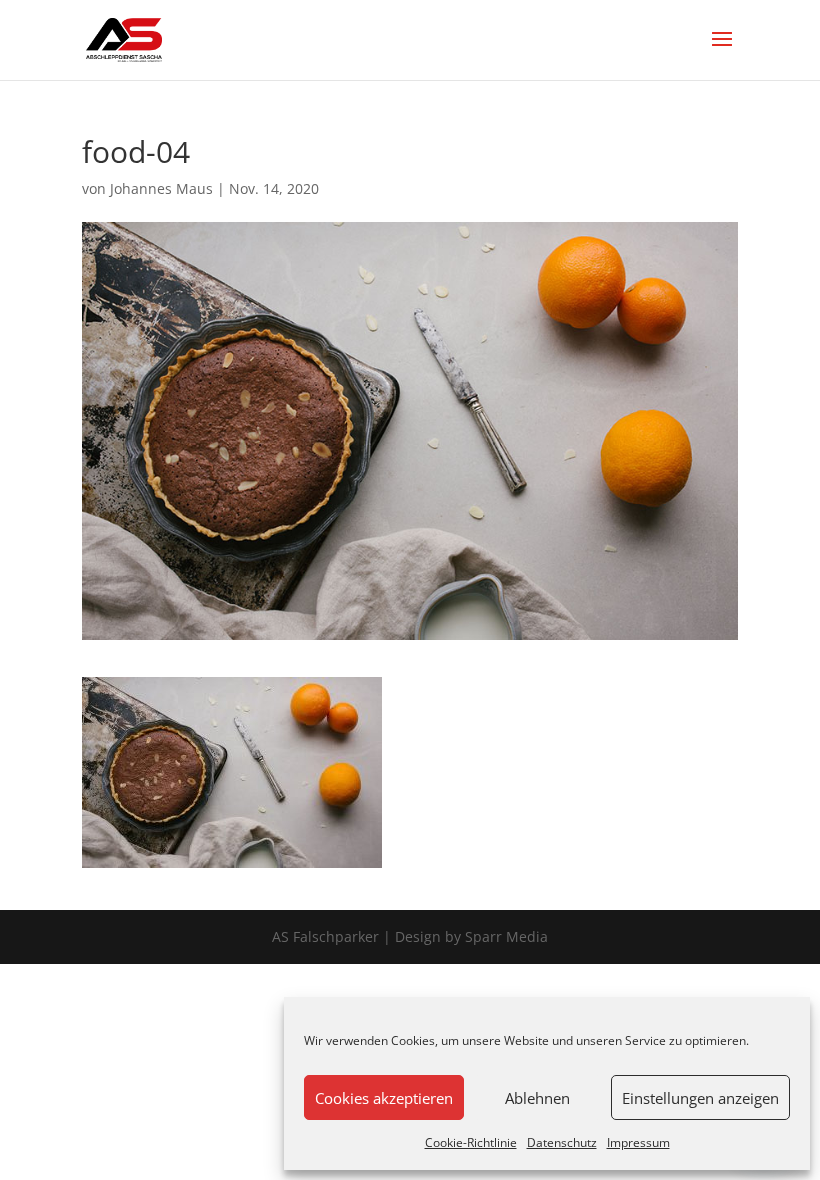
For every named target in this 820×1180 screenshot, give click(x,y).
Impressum (638, 1142)
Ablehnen (537, 1098)
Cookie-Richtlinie (471, 1142)
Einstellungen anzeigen (700, 1098)
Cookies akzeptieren (384, 1098)
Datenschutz (562, 1142)
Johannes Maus (161, 188)
